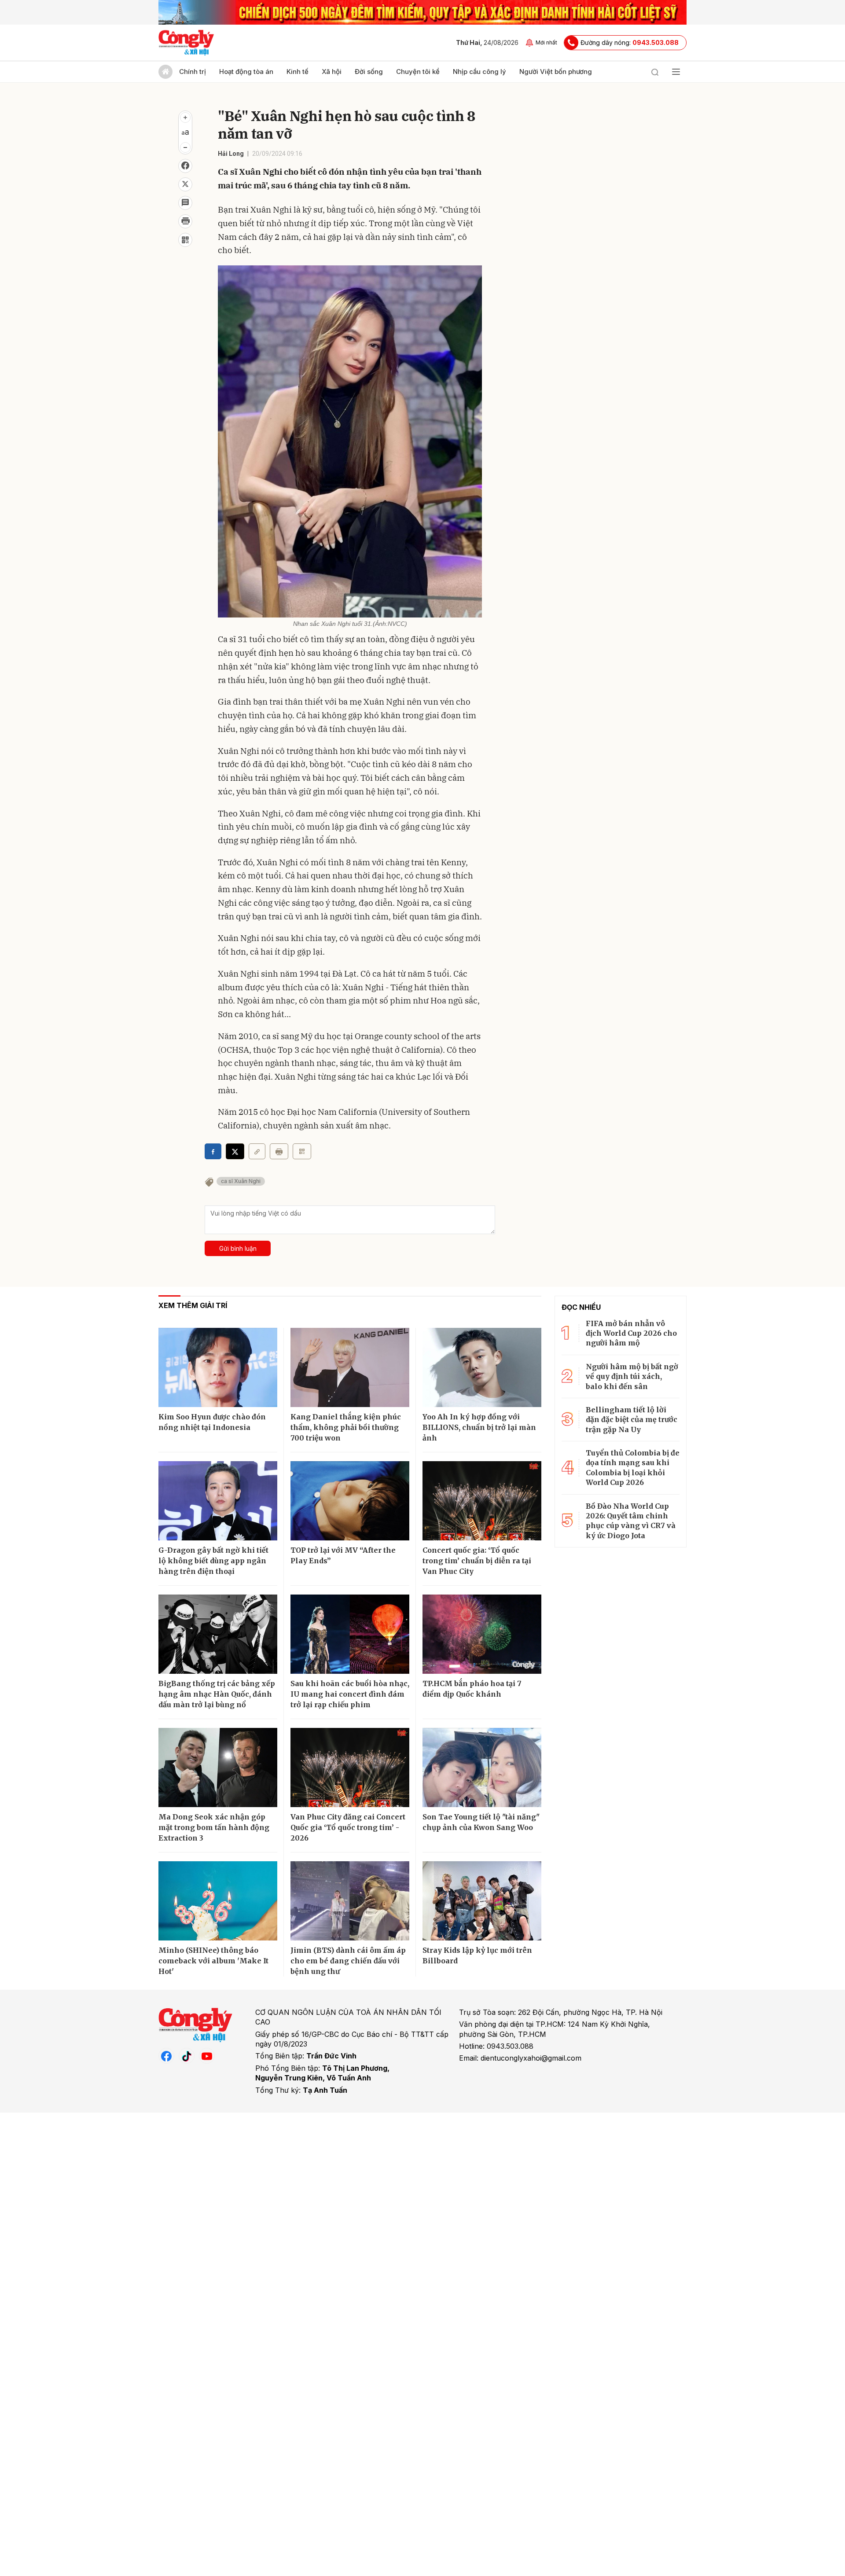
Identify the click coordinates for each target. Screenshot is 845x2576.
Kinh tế (298, 72)
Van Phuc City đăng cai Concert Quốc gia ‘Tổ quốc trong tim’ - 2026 (348, 1827)
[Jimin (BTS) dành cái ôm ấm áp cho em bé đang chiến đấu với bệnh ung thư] (350, 1901)
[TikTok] (187, 2056)
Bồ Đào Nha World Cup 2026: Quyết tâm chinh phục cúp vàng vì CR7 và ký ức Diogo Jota (631, 1521)
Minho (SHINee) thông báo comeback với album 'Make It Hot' (213, 1961)
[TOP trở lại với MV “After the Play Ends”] (350, 1501)
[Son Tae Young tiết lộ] (482, 1768)
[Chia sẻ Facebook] (185, 166)
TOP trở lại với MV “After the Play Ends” (343, 1555)
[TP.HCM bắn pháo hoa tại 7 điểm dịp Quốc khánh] (482, 1634)
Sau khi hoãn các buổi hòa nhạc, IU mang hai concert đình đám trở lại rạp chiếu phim (350, 1694)
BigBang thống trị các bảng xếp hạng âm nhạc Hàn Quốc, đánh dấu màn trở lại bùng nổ (217, 1694)
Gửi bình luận (238, 1248)
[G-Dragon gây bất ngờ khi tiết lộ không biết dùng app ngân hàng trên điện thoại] (218, 1501)
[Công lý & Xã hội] (186, 43)
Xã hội (332, 72)
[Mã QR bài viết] (185, 240)
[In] (279, 1151)
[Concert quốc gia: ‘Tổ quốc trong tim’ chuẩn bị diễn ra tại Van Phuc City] (482, 1501)
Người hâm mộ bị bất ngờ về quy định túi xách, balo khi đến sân (632, 1376)
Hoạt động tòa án (246, 72)
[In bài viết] (185, 221)
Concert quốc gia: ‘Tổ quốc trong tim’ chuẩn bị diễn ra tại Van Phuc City (477, 1561)
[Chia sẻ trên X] (185, 184)
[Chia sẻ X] (235, 1151)
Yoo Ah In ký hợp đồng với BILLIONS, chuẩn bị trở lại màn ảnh (479, 1427)
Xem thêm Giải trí (193, 1305)
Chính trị (193, 72)
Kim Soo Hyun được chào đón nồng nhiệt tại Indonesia (212, 1422)
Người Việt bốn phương (556, 72)
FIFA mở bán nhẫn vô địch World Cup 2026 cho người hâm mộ (631, 1333)
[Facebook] (166, 2056)
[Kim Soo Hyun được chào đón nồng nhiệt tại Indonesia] (218, 1367)
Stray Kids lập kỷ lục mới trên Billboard (477, 1955)
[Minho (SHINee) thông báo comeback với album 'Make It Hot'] (218, 1901)
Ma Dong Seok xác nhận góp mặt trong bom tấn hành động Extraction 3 (214, 1827)
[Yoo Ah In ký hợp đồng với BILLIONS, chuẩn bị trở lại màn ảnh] (482, 1367)
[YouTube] (207, 2056)
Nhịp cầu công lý (479, 72)
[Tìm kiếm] (655, 72)
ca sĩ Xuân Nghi (241, 1181)
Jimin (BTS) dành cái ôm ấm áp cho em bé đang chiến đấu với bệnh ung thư (348, 1961)
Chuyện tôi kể (418, 72)
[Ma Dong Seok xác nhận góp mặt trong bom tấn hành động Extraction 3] (218, 1768)
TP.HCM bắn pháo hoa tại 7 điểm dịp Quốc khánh (472, 1689)
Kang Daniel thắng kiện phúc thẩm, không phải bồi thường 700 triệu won (346, 1427)
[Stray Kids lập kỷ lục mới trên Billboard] (482, 1901)
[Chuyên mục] (676, 72)
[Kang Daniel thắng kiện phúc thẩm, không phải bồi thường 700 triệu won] (350, 1367)
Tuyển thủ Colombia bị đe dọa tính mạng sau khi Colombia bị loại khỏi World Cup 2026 (633, 1468)
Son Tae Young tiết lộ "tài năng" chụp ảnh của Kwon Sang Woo (481, 1822)
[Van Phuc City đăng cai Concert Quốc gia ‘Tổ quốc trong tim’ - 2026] (350, 1768)
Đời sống (369, 72)
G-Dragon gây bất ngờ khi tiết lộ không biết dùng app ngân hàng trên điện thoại (213, 1561)
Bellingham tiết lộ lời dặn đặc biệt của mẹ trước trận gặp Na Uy (632, 1420)
